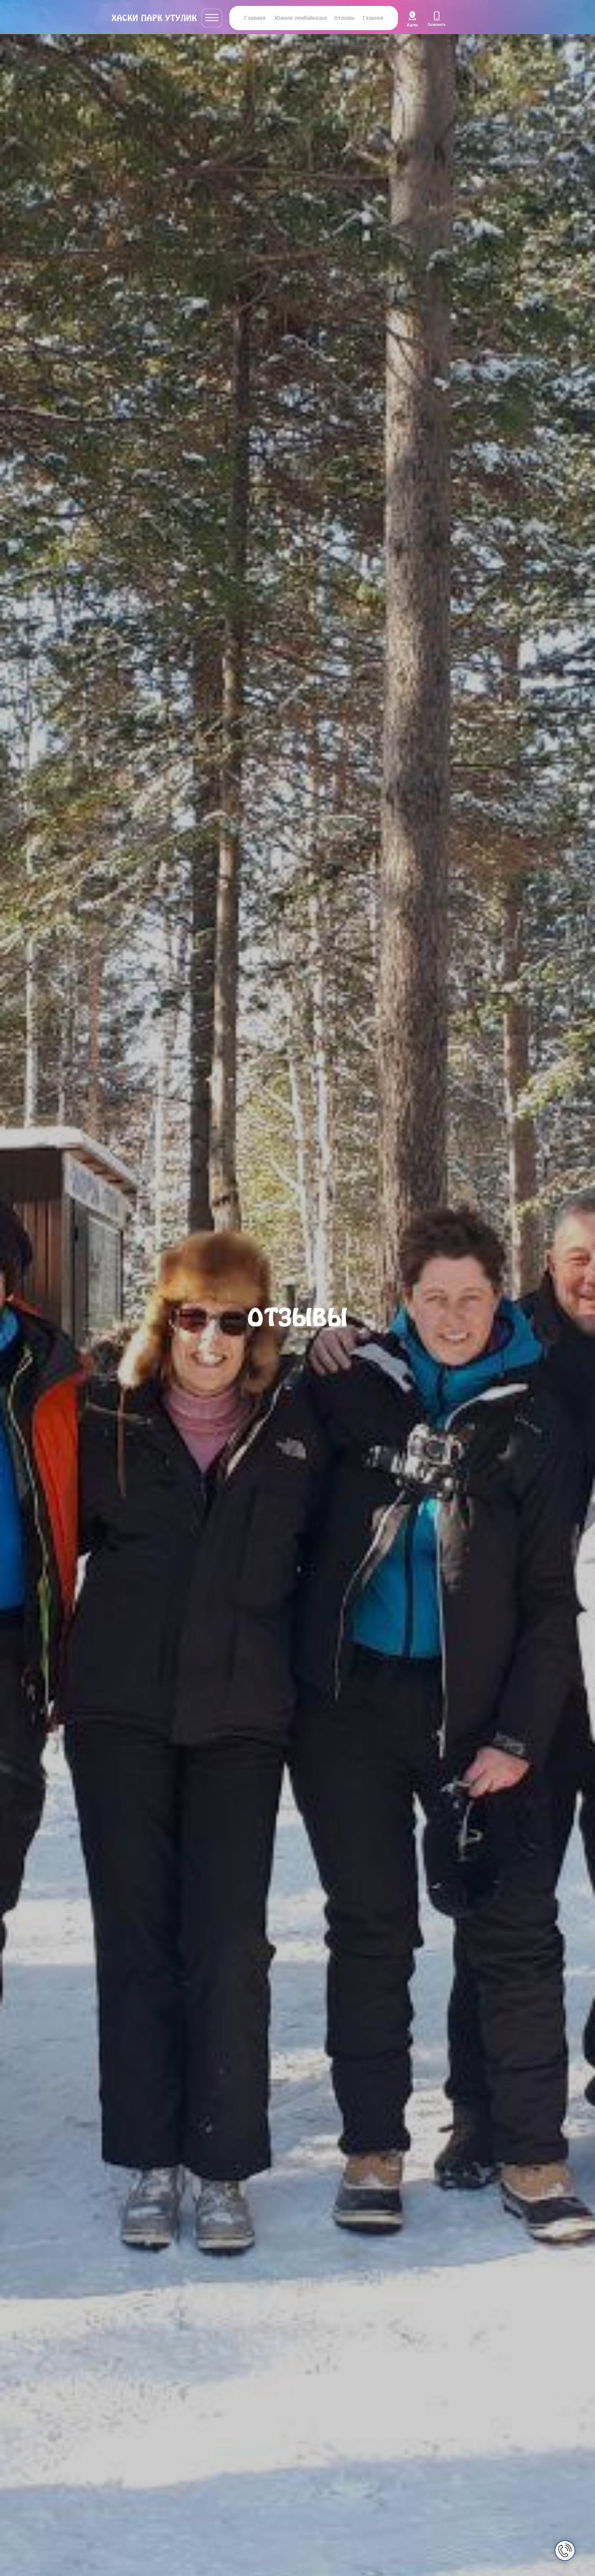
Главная (255, 18)
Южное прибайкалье (301, 18)
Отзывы (344, 18)
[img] (412, 19)
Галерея (373, 18)
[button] (212, 18)
